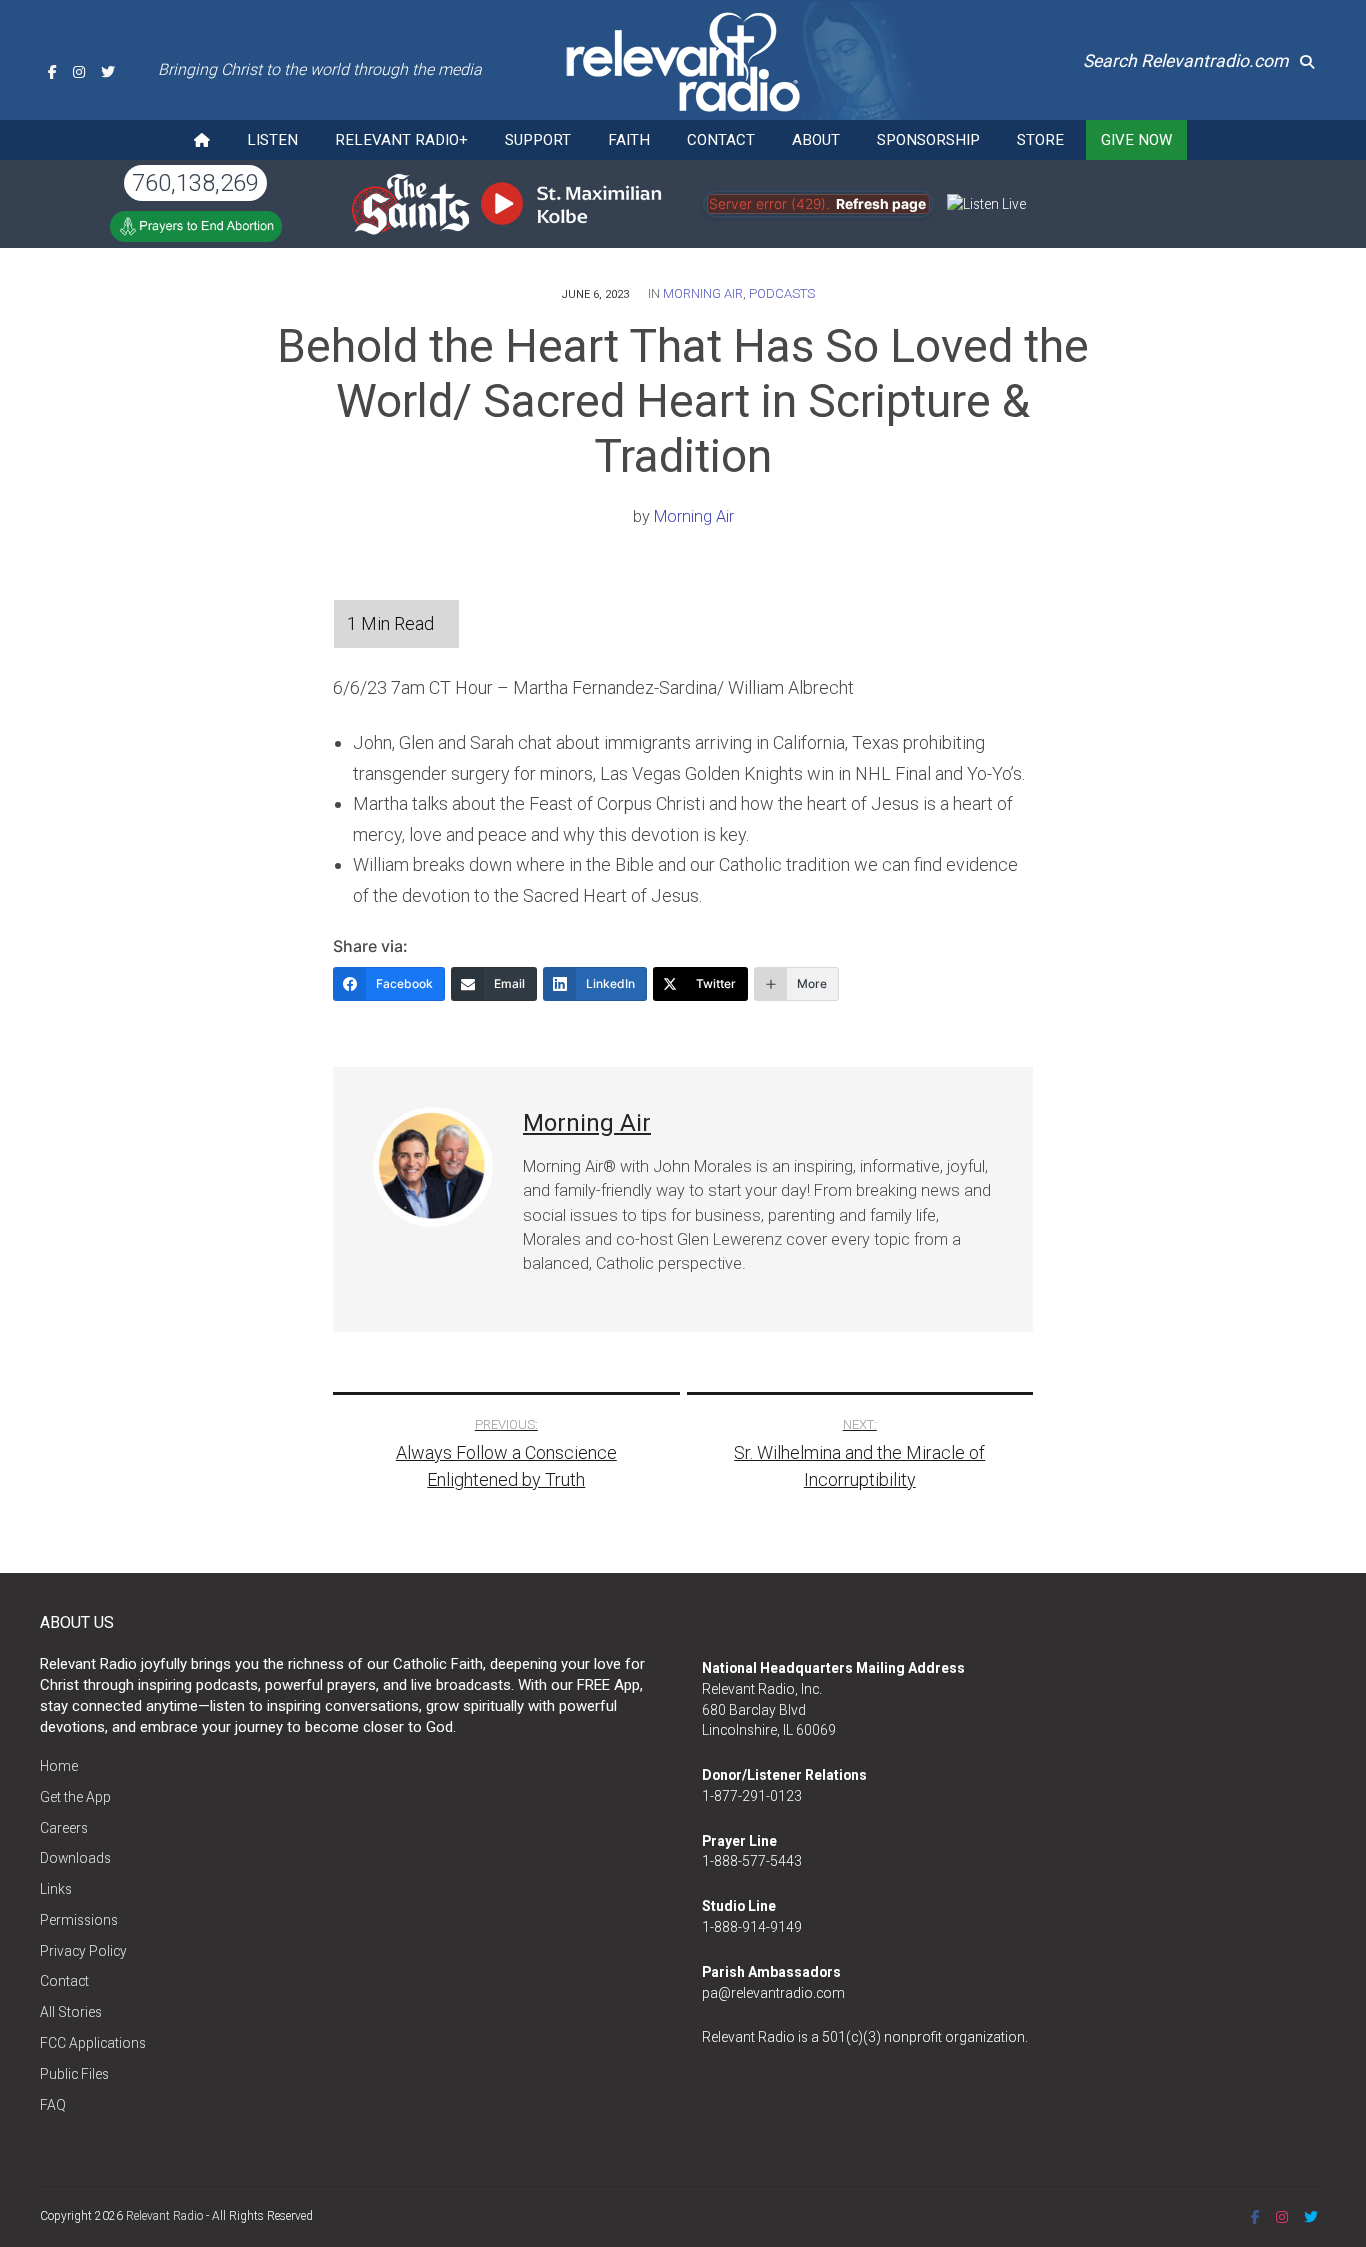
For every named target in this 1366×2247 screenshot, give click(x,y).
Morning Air (703, 293)
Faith (629, 140)
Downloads (75, 1858)
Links (56, 1889)
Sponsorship (928, 140)
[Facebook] (52, 72)
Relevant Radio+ (401, 140)
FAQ (53, 2105)
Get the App (75, 1797)
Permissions (79, 1920)
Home (59, 1766)
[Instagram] (79, 72)
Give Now (1136, 140)
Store (1040, 140)
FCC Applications (93, 2043)
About (816, 140)
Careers (64, 1828)
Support (538, 140)
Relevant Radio (164, 2216)
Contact (721, 140)
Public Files (74, 2074)
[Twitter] (108, 72)
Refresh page (881, 204)
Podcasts (782, 293)
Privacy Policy (83, 1951)
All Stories (71, 2012)
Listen (272, 140)
